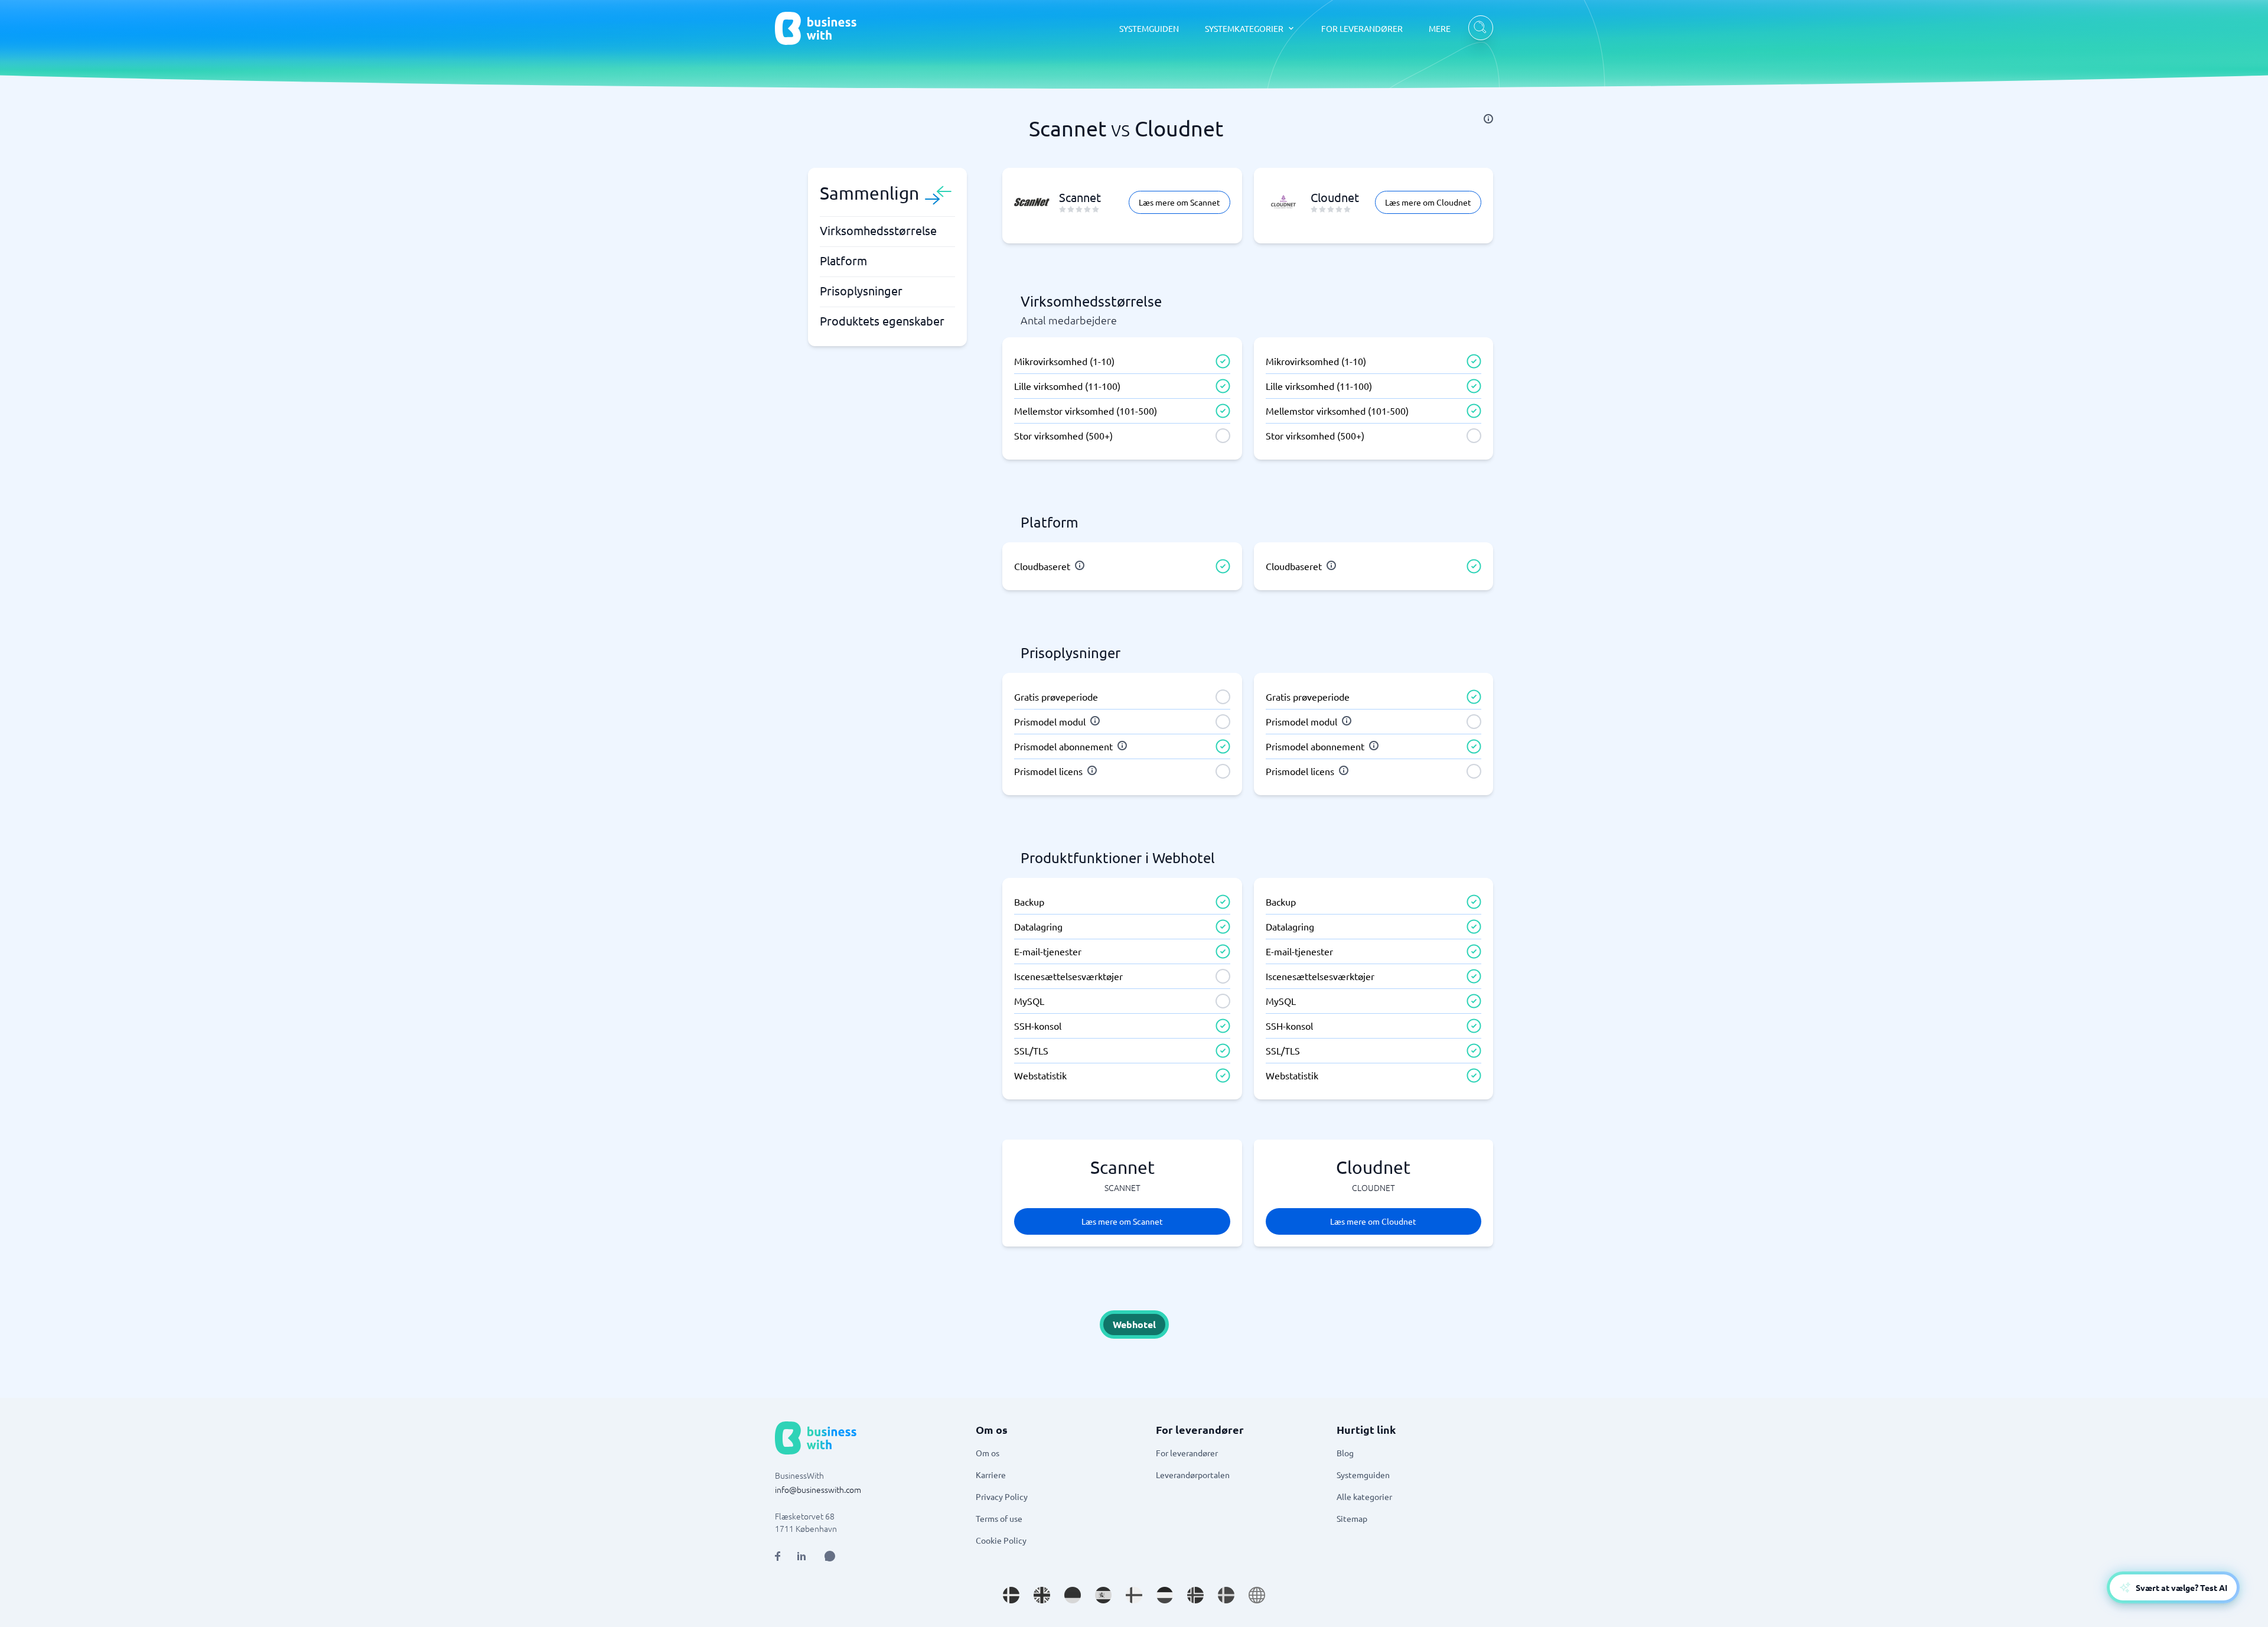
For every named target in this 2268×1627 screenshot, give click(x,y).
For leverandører (1187, 1453)
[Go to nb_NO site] (1195, 1595)
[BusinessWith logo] (816, 28)
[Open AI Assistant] (830, 1556)
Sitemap (1352, 1518)
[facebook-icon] (778, 1556)
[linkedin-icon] (801, 1556)
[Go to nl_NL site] (1165, 1595)
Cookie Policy (1001, 1540)
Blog (1345, 1453)
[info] (1488, 119)
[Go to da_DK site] (1011, 1595)
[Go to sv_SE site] (1226, 1595)
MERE (1440, 28)
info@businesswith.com (818, 1489)
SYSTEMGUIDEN (1149, 28)
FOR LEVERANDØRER (1362, 28)
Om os (988, 1453)
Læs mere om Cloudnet (1428, 202)
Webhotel (1134, 1324)
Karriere (991, 1475)
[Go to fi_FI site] (1134, 1595)
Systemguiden (1363, 1475)
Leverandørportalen (1193, 1475)
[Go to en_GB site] (1042, 1595)
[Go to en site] (1257, 1595)
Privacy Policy (1002, 1496)
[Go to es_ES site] (1103, 1595)
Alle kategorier (1364, 1496)
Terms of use (999, 1518)
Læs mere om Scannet (1179, 202)
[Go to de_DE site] (1073, 1595)
